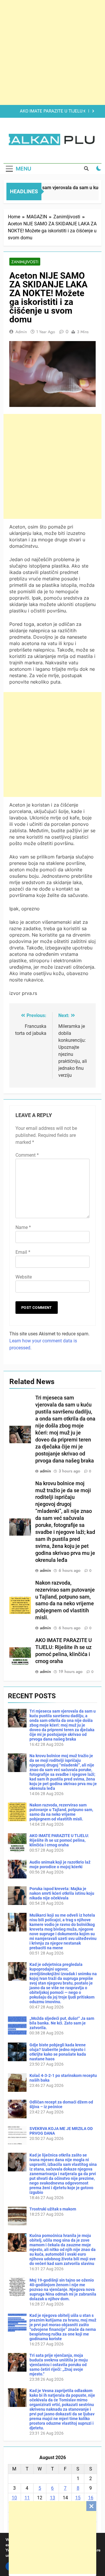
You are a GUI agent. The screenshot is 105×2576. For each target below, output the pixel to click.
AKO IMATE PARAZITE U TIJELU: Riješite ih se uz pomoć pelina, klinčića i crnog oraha (46, 111)
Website (24, 1277)
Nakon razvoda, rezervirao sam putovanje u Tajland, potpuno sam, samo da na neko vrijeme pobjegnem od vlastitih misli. (61, 1812)
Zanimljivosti (25, 262)
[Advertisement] (52, 2538)
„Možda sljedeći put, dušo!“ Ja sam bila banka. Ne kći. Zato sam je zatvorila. (62, 2023)
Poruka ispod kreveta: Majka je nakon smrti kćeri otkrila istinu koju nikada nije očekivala (62, 1893)
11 (27, 2498)
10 (14, 2498)
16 (91, 2498)
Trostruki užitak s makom (53, 2209)
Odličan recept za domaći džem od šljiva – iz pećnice (61, 2104)
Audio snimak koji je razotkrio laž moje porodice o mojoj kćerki (60, 1864)
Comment (27, 1155)
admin (21, 332)
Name (23, 1227)
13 (52, 2498)
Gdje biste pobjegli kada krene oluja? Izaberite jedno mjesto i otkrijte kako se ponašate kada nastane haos (58, 2052)
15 (78, 2498)
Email (23, 1252)
